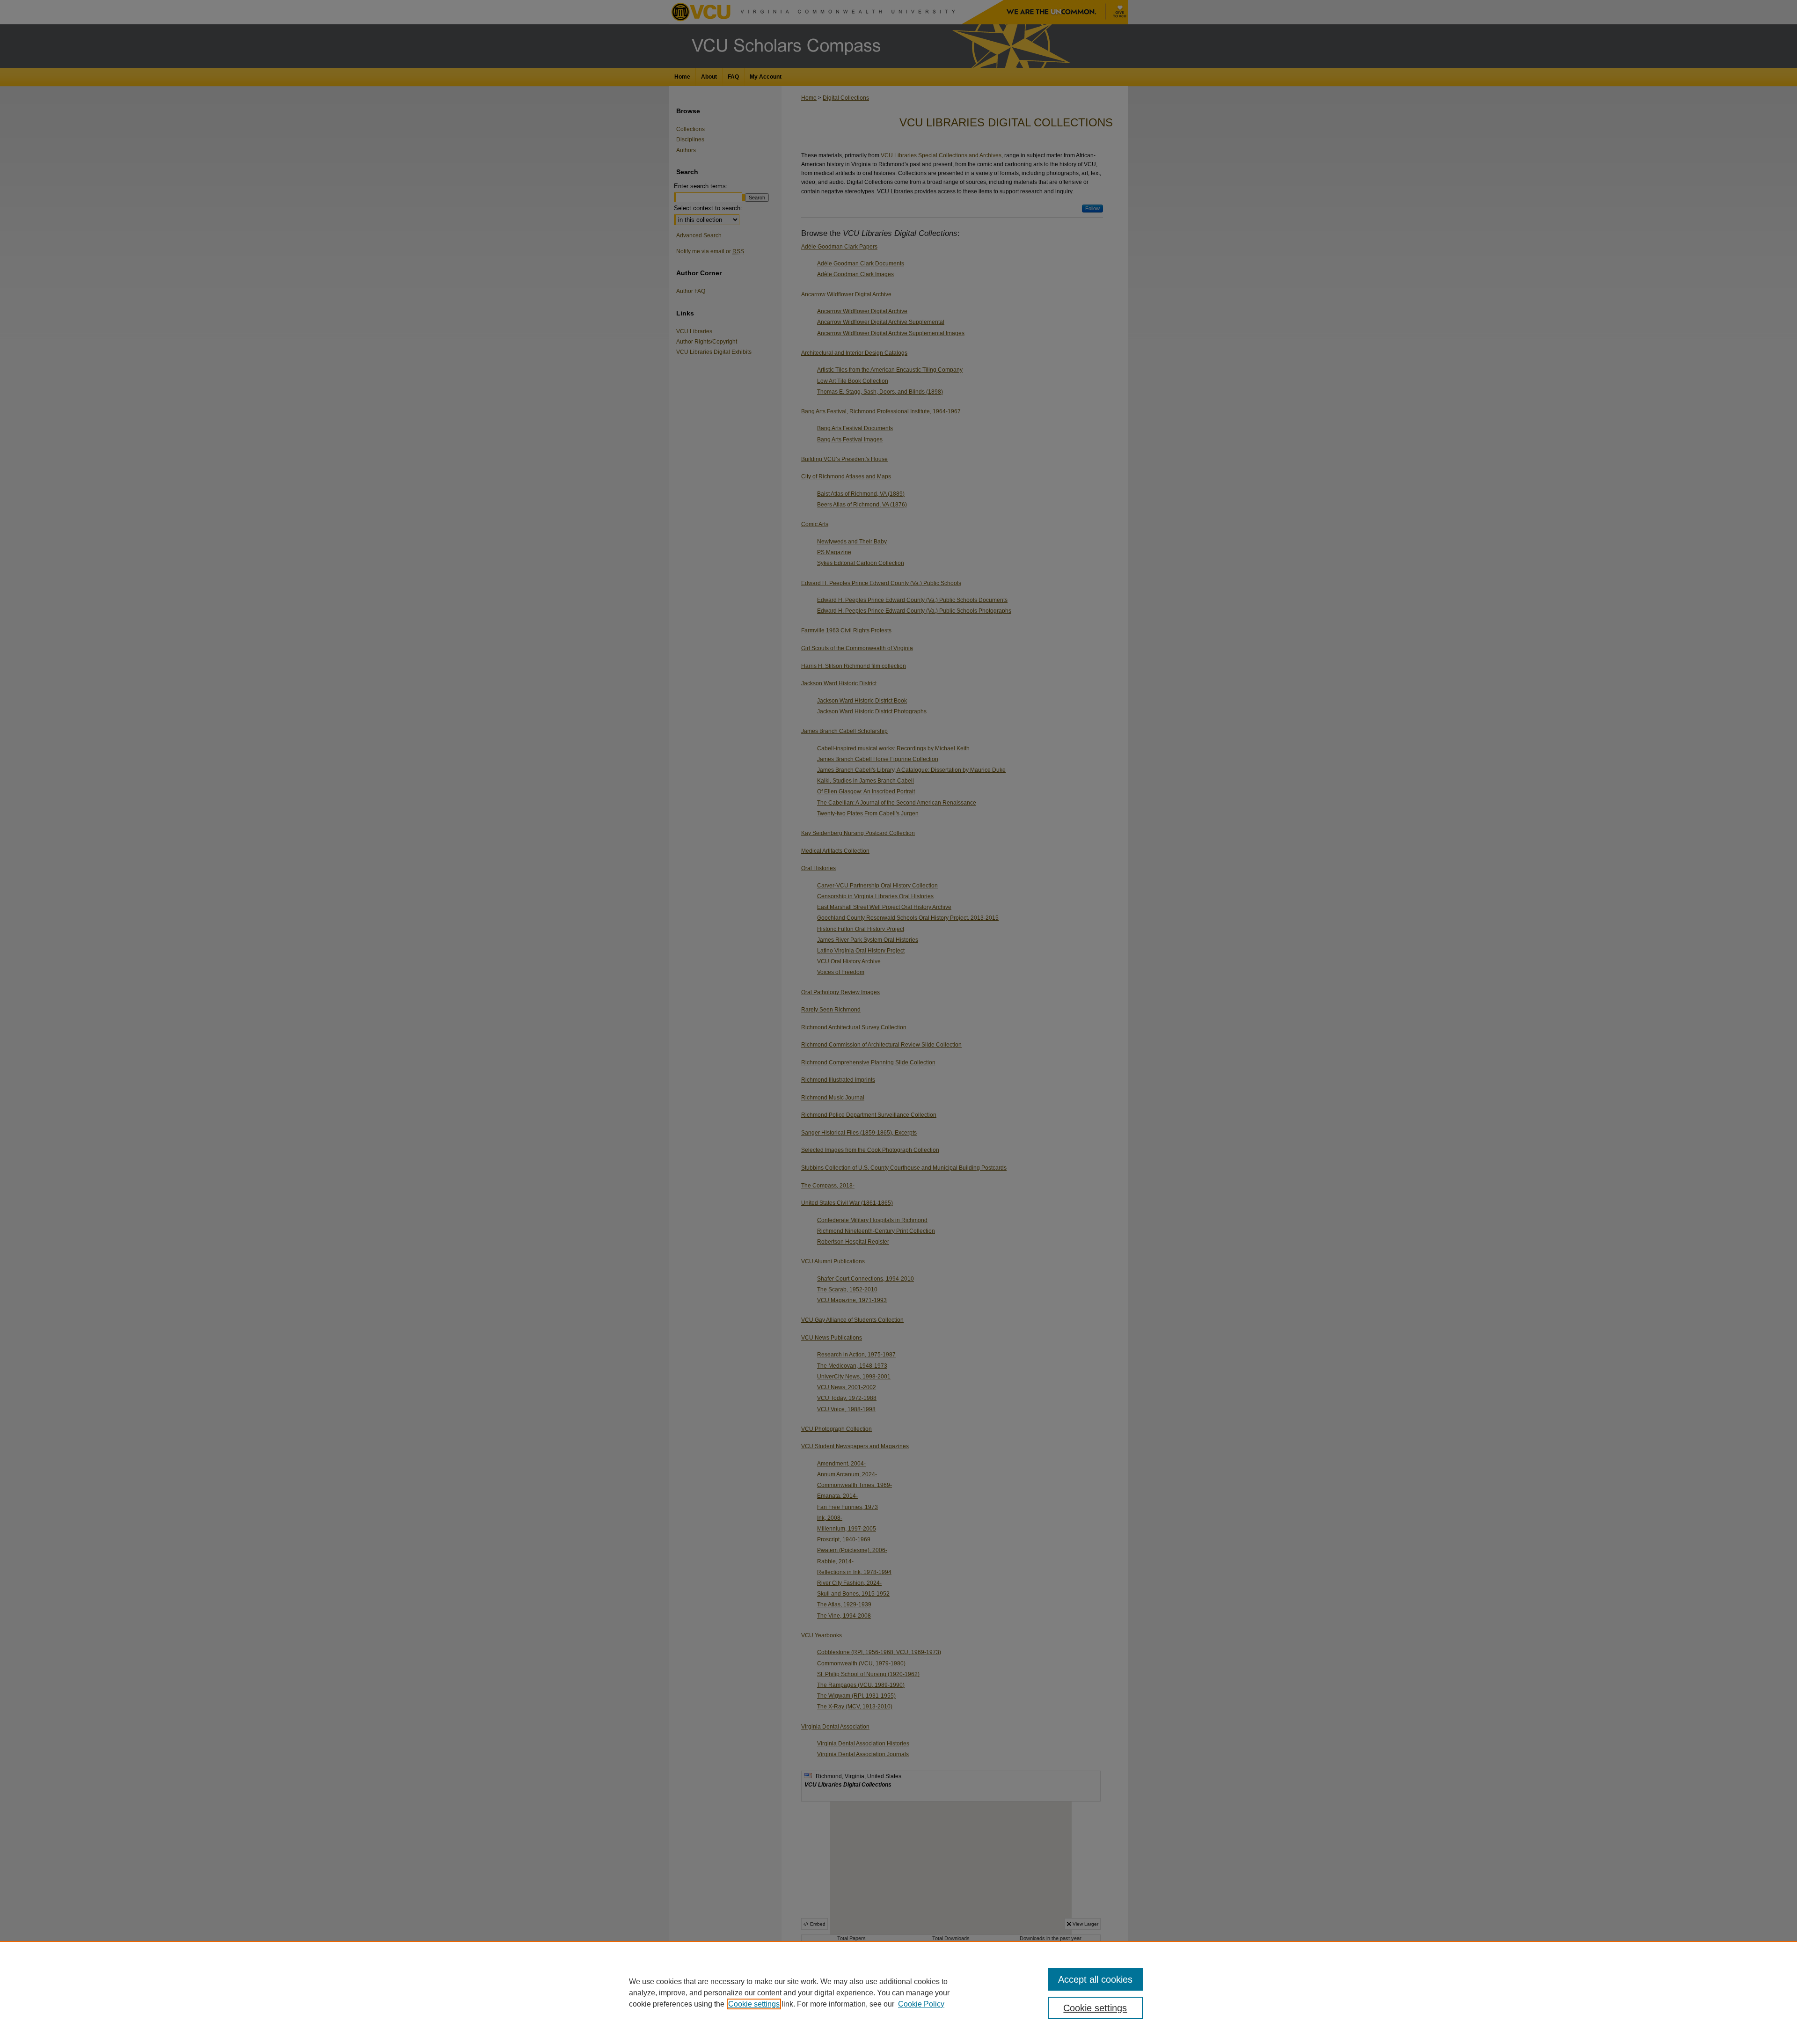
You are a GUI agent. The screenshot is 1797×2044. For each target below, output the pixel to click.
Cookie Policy (921, 2004)
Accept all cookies (1095, 1979)
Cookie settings (754, 2004)
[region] (898, 1993)
